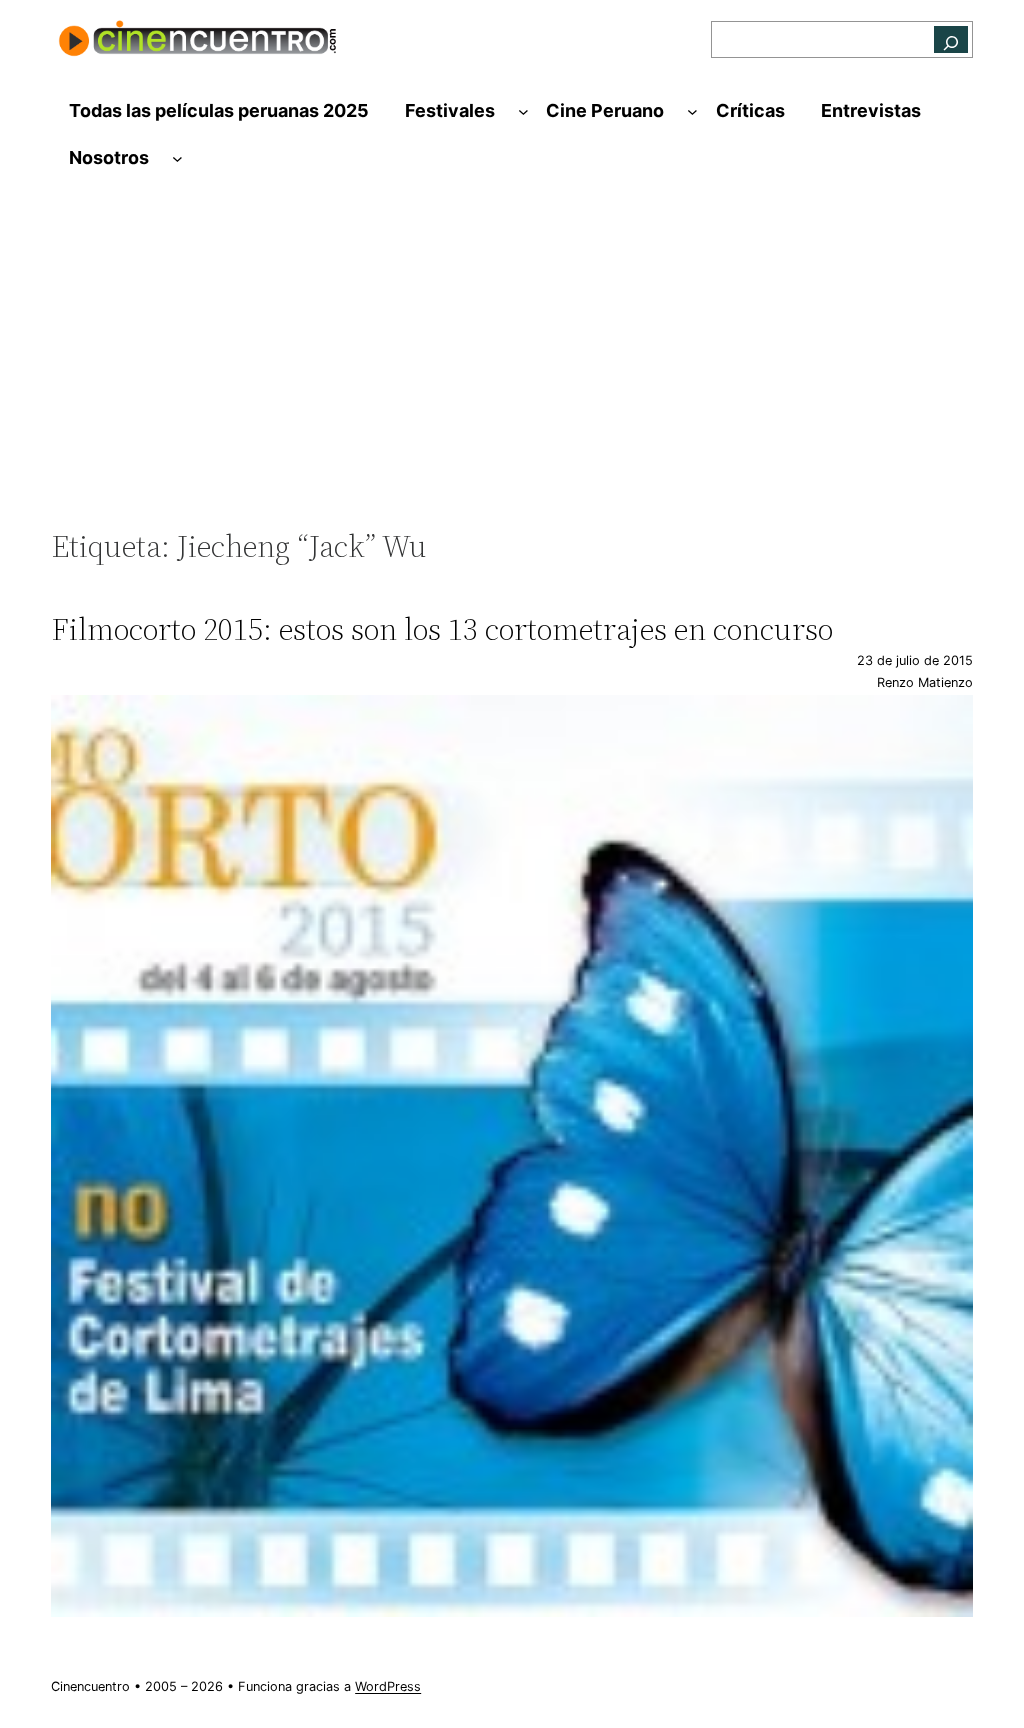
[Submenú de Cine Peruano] (692, 111)
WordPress (388, 1686)
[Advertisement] (512, 364)
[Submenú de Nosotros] (177, 158)
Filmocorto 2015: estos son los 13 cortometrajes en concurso (442, 629)
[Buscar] (951, 39)
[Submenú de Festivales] (523, 111)
